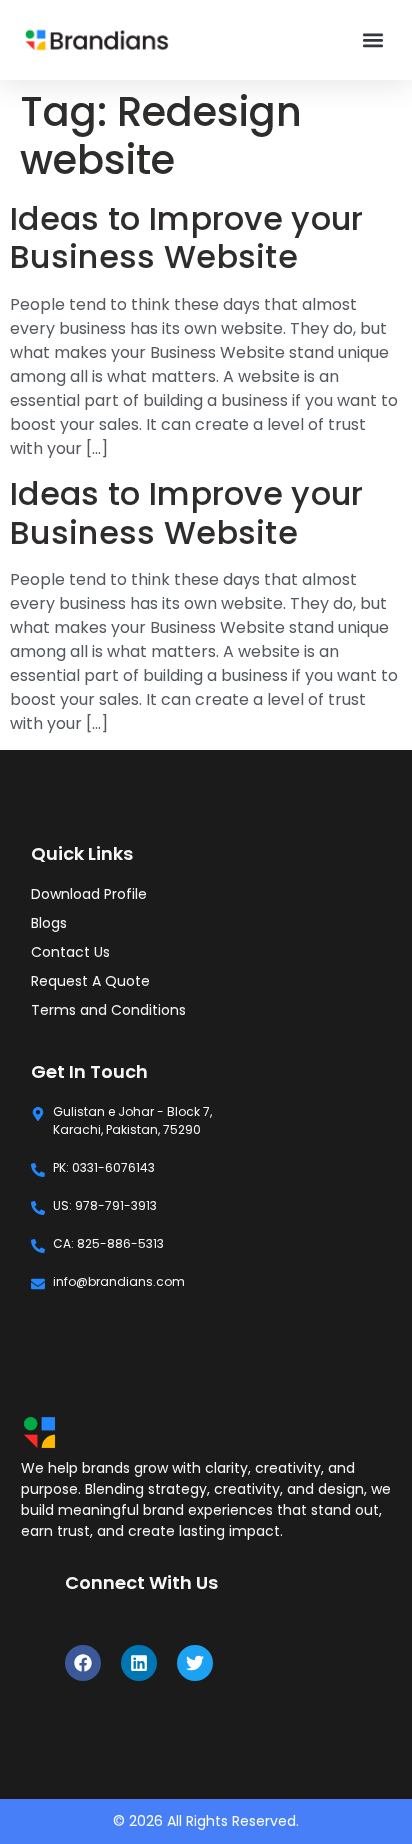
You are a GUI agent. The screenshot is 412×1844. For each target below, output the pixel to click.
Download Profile (89, 894)
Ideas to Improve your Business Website (187, 237)
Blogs (49, 923)
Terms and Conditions (108, 1010)
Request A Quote (90, 981)
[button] (373, 40)
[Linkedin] (139, 1663)
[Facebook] (83, 1663)
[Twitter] (195, 1663)
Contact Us (70, 952)
